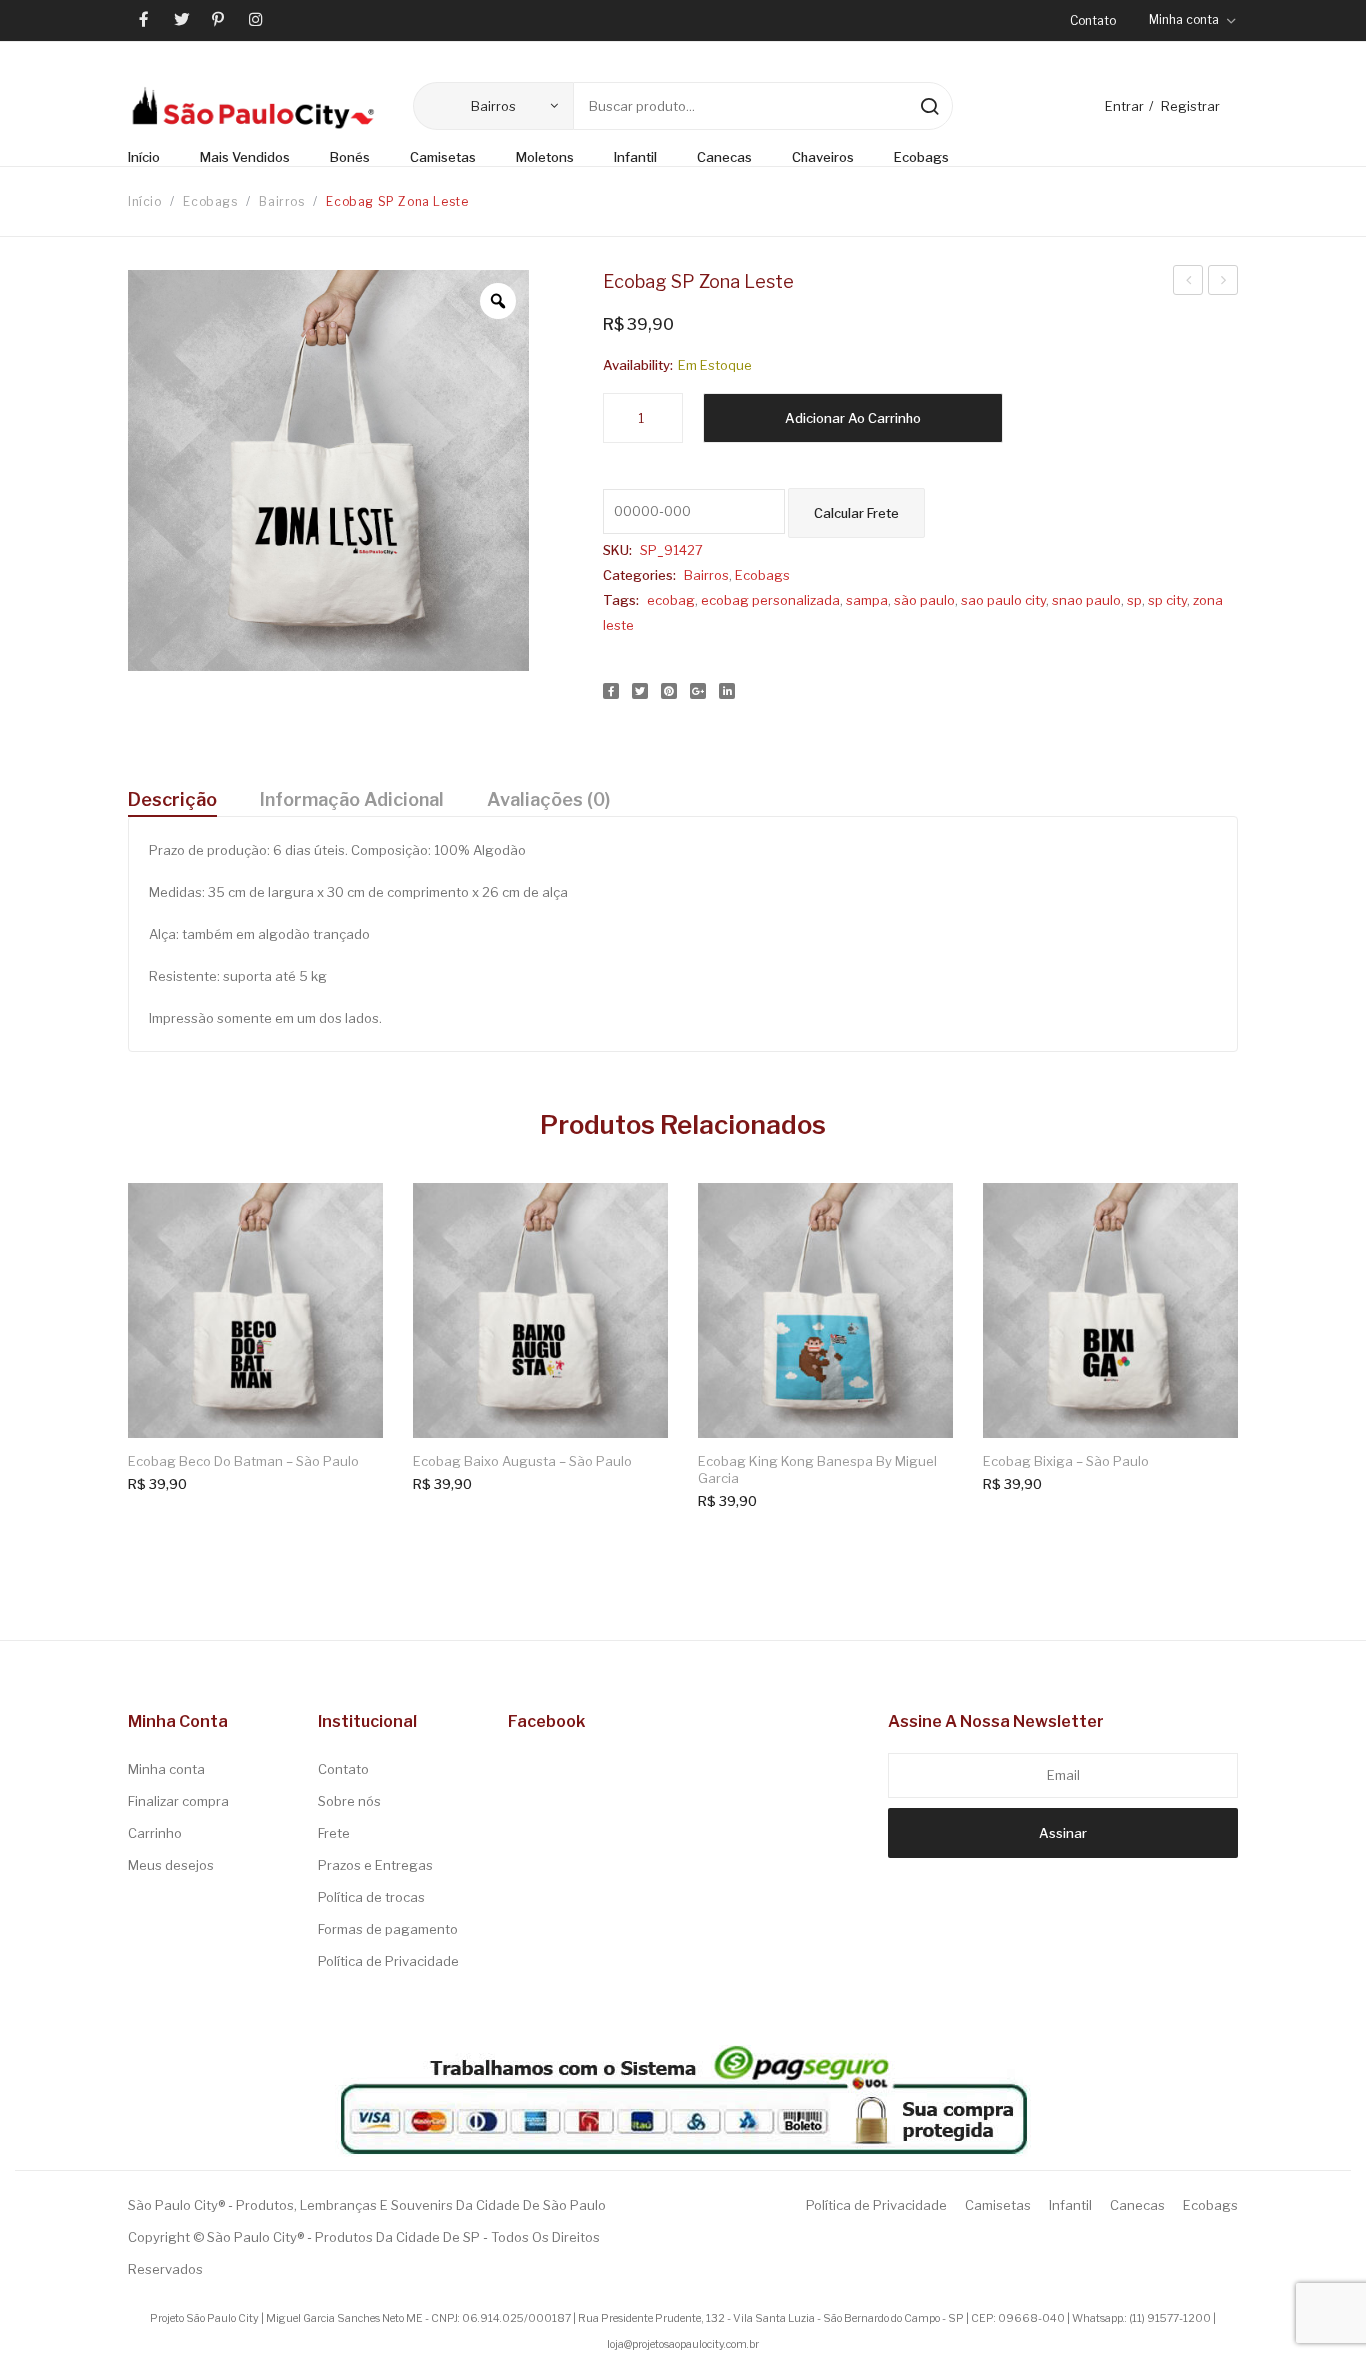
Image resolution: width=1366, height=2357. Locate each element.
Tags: (621, 600)
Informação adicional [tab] (352, 799)
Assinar (1063, 1833)
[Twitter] (640, 691)
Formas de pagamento (388, 1929)
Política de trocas (371, 1897)
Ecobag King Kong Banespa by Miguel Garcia (817, 1470)
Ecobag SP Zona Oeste (1223, 283)
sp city (1167, 600)
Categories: (639, 575)
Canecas (1137, 2205)
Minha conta (166, 1769)
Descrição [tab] (172, 799)
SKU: (617, 550)
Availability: (638, 365)
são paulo (924, 600)
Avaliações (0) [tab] (548, 799)
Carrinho (155, 1833)
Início (145, 201)
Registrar (1190, 106)
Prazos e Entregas (375, 1865)
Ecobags (210, 201)
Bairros (281, 201)
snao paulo (1086, 600)
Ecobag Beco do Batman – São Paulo (243, 1461)
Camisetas (998, 2205)
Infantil (1070, 2205)
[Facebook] (611, 691)
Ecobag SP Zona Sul (1188, 283)
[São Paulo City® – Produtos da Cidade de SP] (253, 107)
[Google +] (698, 691)
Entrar (1124, 106)
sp (1134, 600)
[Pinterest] (669, 691)
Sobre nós (349, 1801)
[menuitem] (154, 158)
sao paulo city (1003, 600)
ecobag (671, 600)
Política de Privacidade (388, 1961)
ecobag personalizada (770, 600)
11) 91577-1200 (1171, 2318)
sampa (867, 600)
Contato (1093, 20)
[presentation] (113, 1331)
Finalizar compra (178, 1801)
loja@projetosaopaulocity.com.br (683, 2344)
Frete (334, 1833)
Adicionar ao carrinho (853, 418)
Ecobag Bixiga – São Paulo (1066, 1461)
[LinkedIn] (727, 691)
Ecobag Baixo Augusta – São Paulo (522, 1461)
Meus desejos (171, 1865)
